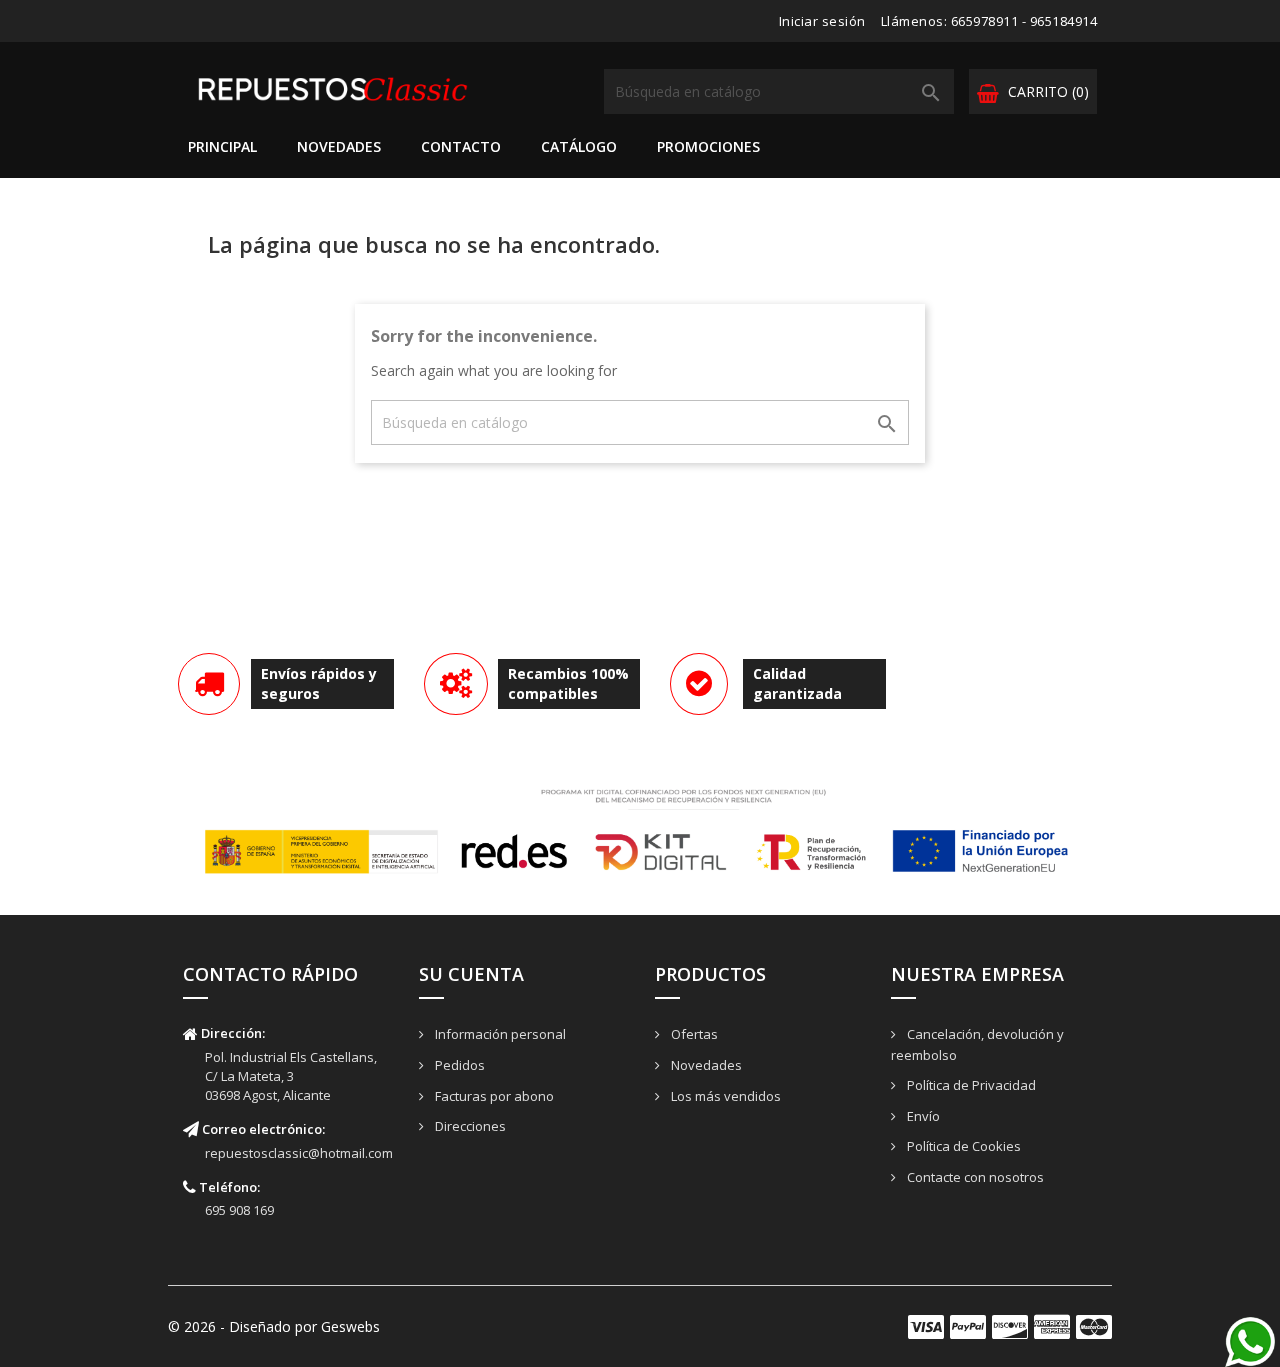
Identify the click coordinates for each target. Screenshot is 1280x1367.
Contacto (461, 146)
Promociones (708, 146)
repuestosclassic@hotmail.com (299, 1153)
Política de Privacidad (970, 1085)
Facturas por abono (493, 1096)
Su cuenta (471, 974)
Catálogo (579, 146)
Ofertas (693, 1034)
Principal (222, 146)
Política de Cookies (962, 1146)
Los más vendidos (724, 1096)
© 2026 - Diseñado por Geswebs (274, 1326)
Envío (922, 1116)
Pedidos (458, 1065)
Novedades (339, 146)
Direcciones (469, 1126)
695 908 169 (239, 1210)
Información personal (499, 1034)
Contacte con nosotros (974, 1177)
